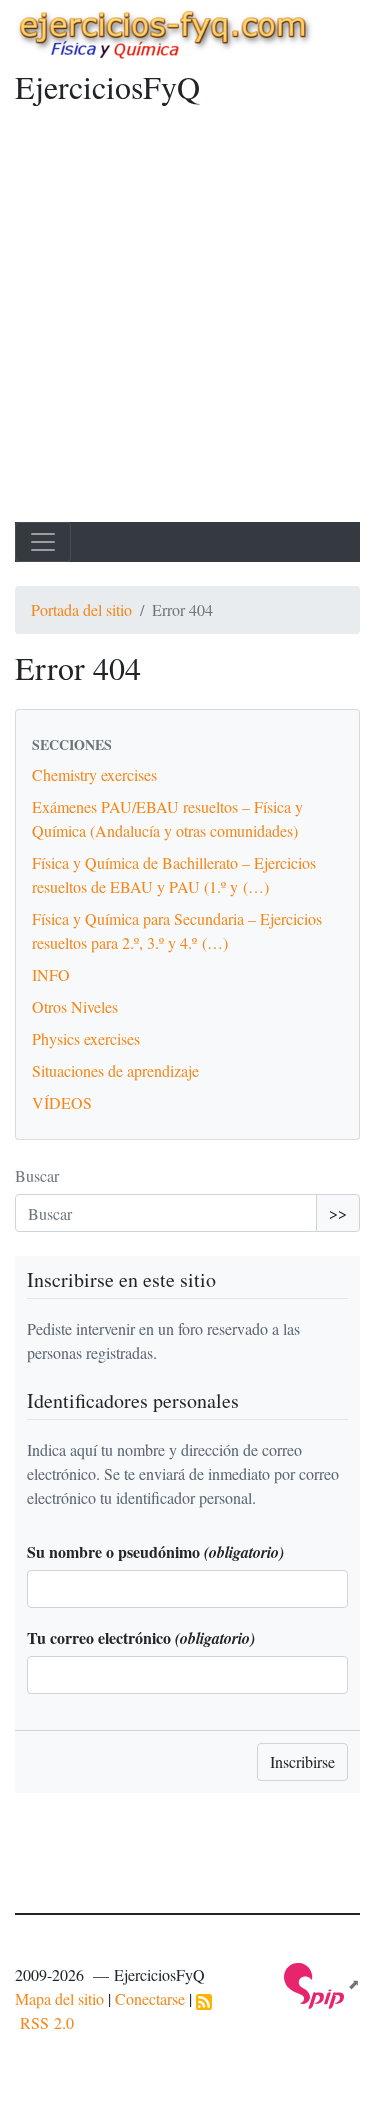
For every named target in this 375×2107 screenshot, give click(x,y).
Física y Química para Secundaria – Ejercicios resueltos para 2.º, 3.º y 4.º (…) (177, 930)
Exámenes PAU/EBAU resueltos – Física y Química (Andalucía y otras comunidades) (167, 818)
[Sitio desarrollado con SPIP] (322, 1983)
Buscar (37, 1175)
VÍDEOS (62, 1102)
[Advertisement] (187, 324)
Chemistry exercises (94, 774)
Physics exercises (86, 1038)
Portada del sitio (81, 609)
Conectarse (150, 1998)
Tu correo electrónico (141, 1637)
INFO (51, 974)
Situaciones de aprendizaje (115, 1070)
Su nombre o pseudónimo (155, 1551)
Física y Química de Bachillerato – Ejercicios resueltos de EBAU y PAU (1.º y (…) (174, 874)
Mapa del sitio (59, 1998)
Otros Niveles (75, 1006)
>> (338, 1212)
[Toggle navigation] (43, 542)
